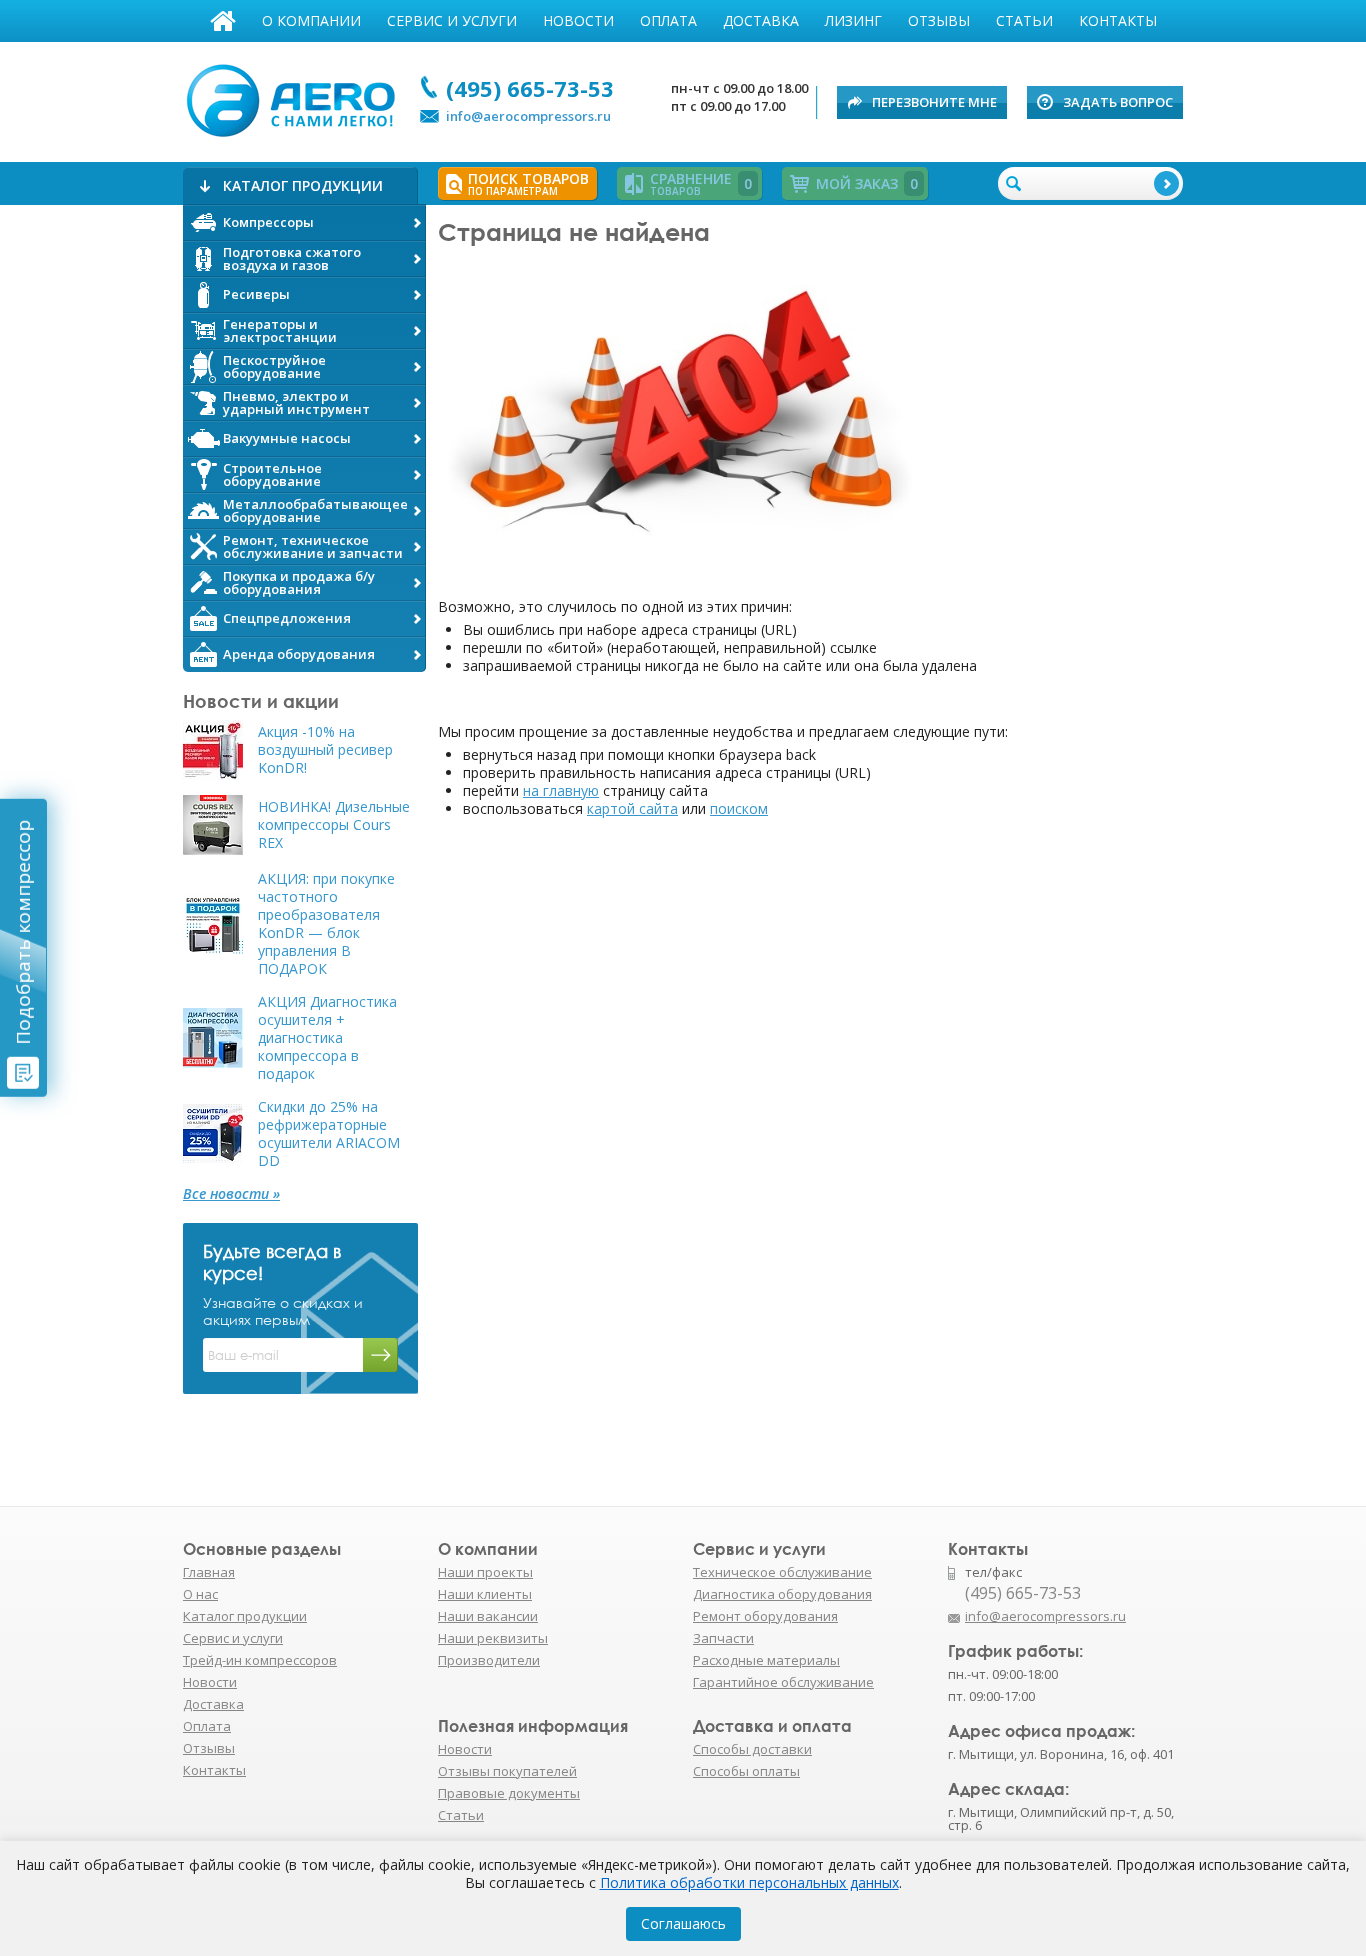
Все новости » (231, 1194)
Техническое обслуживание (782, 1572)
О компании (311, 20)
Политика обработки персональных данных (749, 1882)
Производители (489, 1660)
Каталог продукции (245, 1616)
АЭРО (295, 98)
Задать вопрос (1118, 102)
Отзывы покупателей (507, 1771)
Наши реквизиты (493, 1638)
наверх (1226, 1626)
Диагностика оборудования (782, 1594)
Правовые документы (509, 1793)
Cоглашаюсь (683, 1923)
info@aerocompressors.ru (528, 116)
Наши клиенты (485, 1594)
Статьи (1024, 20)
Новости (578, 20)
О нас (200, 1594)
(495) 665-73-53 (530, 88)
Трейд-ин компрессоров (260, 1660)
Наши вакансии (488, 1616)
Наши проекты (485, 1572)
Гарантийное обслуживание (783, 1682)
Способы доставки (752, 1749)
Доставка (761, 20)
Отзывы (939, 20)
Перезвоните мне (934, 102)
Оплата (668, 20)
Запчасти (723, 1638)
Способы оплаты (746, 1771)
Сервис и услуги (452, 20)
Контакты (1118, 20)
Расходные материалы (766, 1660)
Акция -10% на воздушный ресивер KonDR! (325, 750)
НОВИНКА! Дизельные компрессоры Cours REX (334, 825)
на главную (561, 790)
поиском (739, 808)
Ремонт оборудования (765, 1616)
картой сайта (632, 808)
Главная (223, 21)
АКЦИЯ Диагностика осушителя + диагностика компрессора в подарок (327, 1038)
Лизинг (853, 20)
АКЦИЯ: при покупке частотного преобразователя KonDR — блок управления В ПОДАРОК (326, 924)
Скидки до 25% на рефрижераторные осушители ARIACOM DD (329, 1134)
